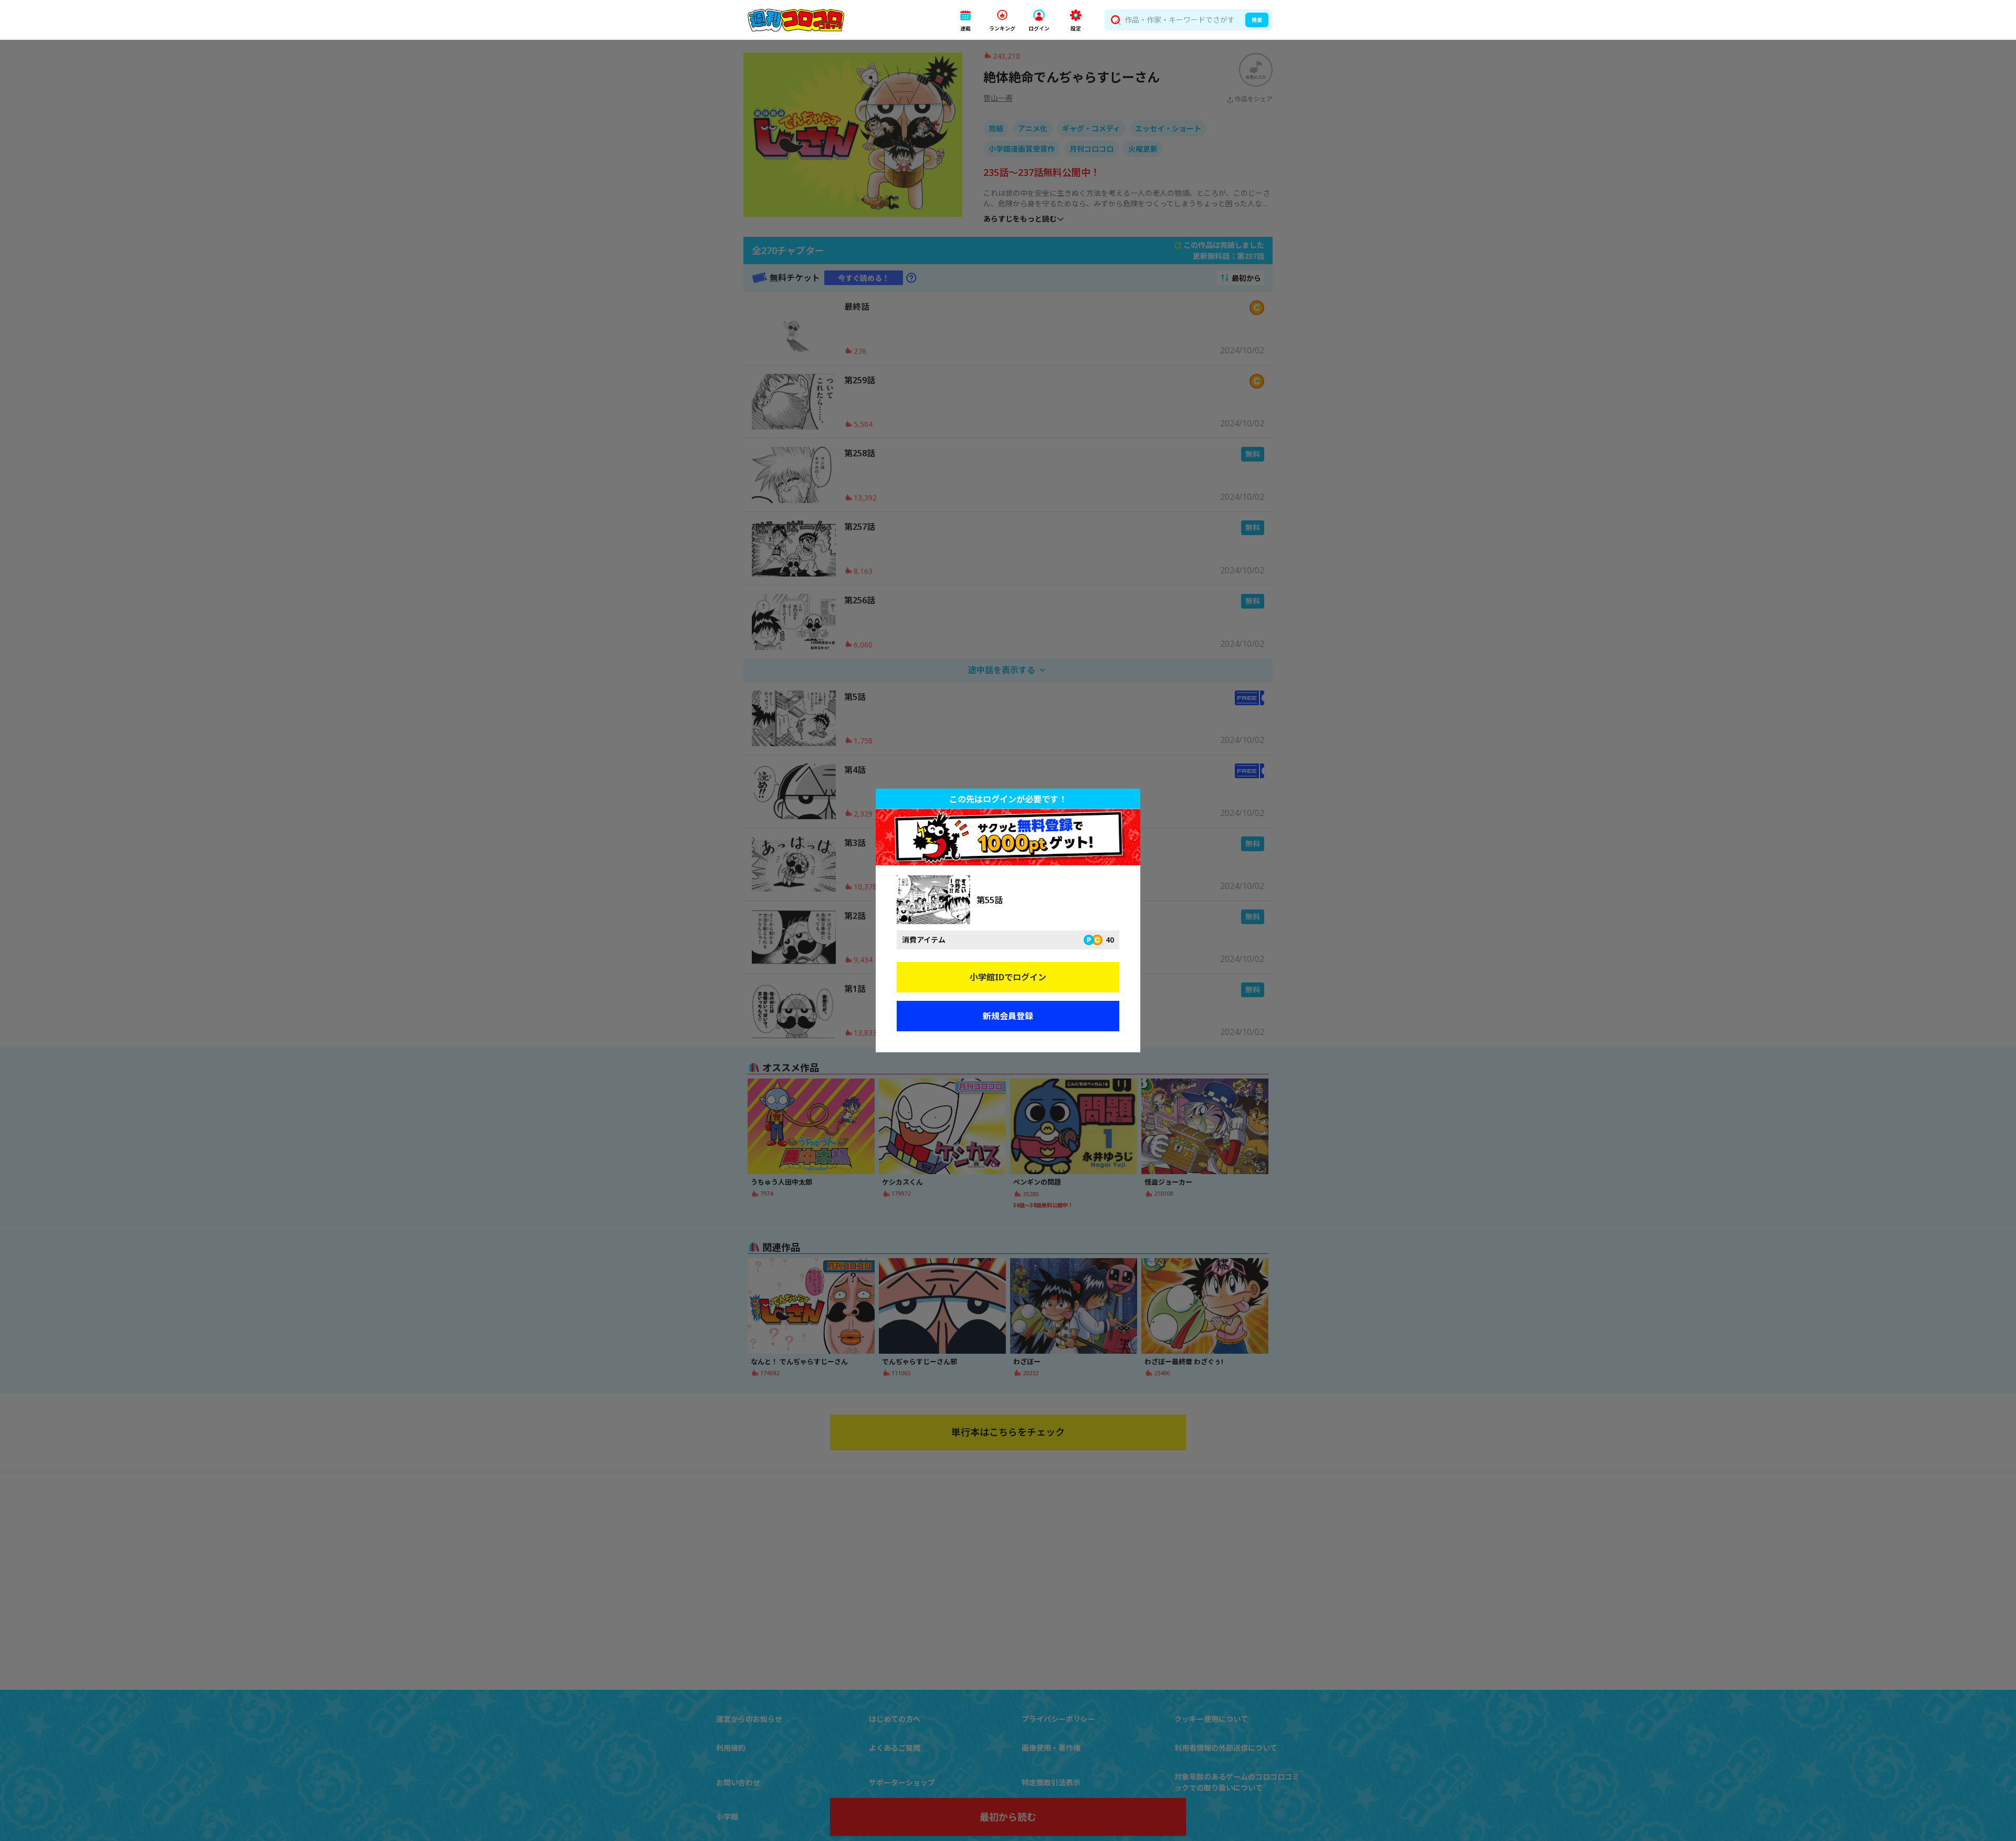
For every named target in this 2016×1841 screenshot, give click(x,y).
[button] (965, 20)
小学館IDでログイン (1008, 977)
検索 (1257, 20)
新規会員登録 (1008, 1016)
